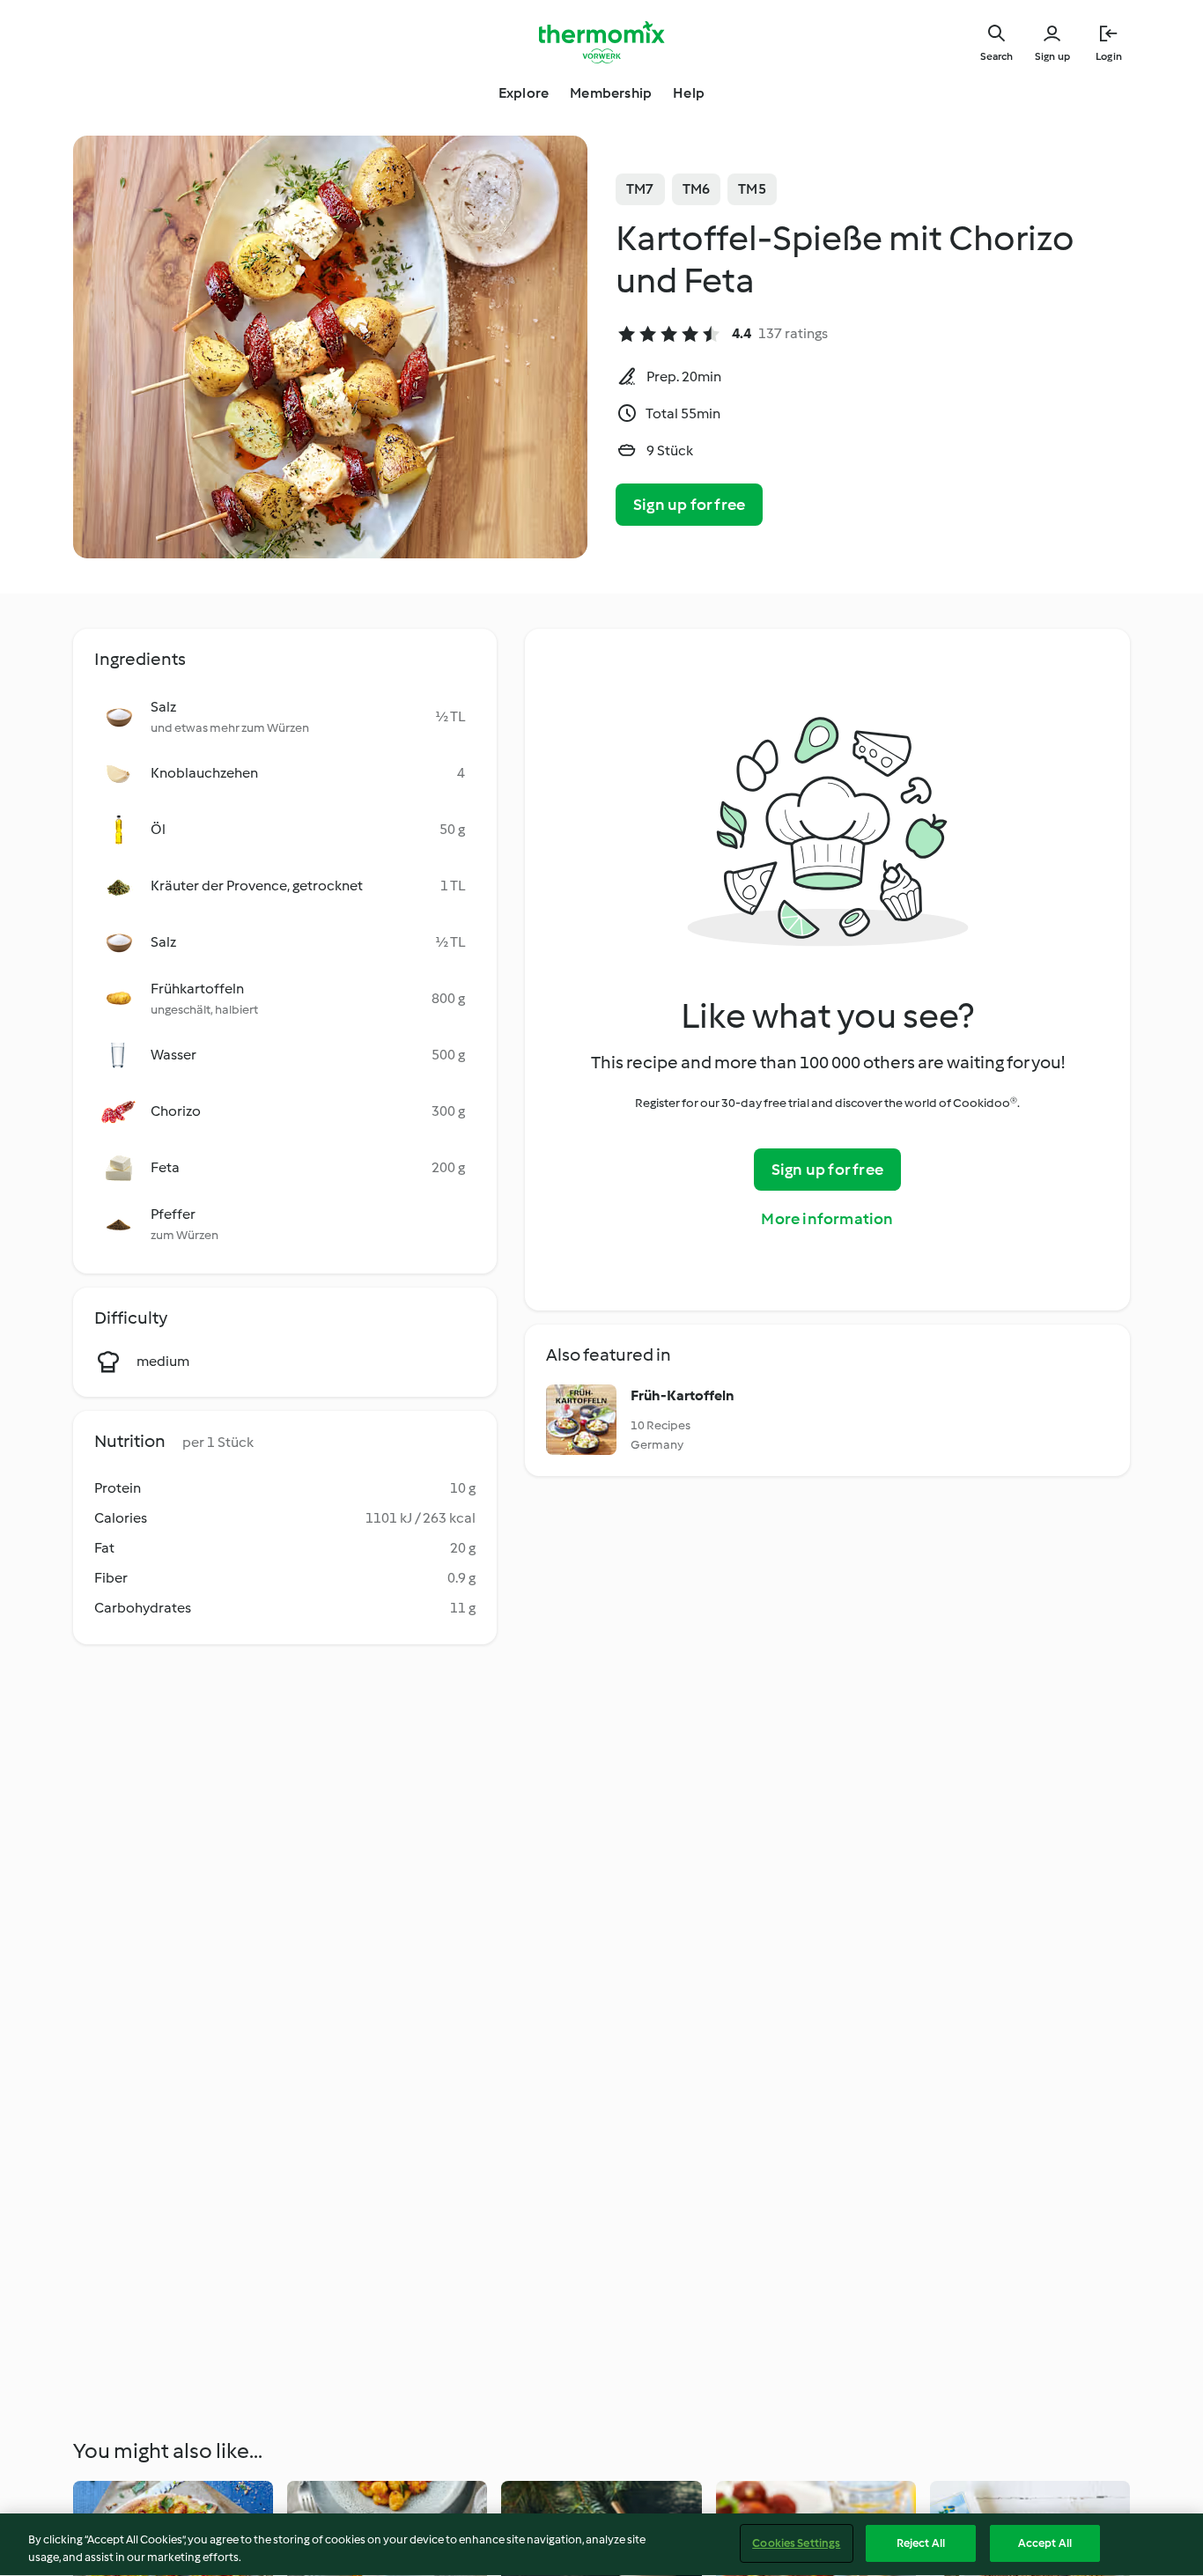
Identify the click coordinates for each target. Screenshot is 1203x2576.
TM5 (752, 189)
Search (996, 56)
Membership (611, 93)
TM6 (697, 189)
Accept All (1045, 2543)
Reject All (921, 2543)
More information (827, 1219)
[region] (601, 2545)
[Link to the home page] (601, 42)
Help (689, 93)
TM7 (640, 189)
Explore (524, 93)
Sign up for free (689, 505)
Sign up (1052, 56)
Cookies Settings (796, 2543)
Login (1109, 56)
